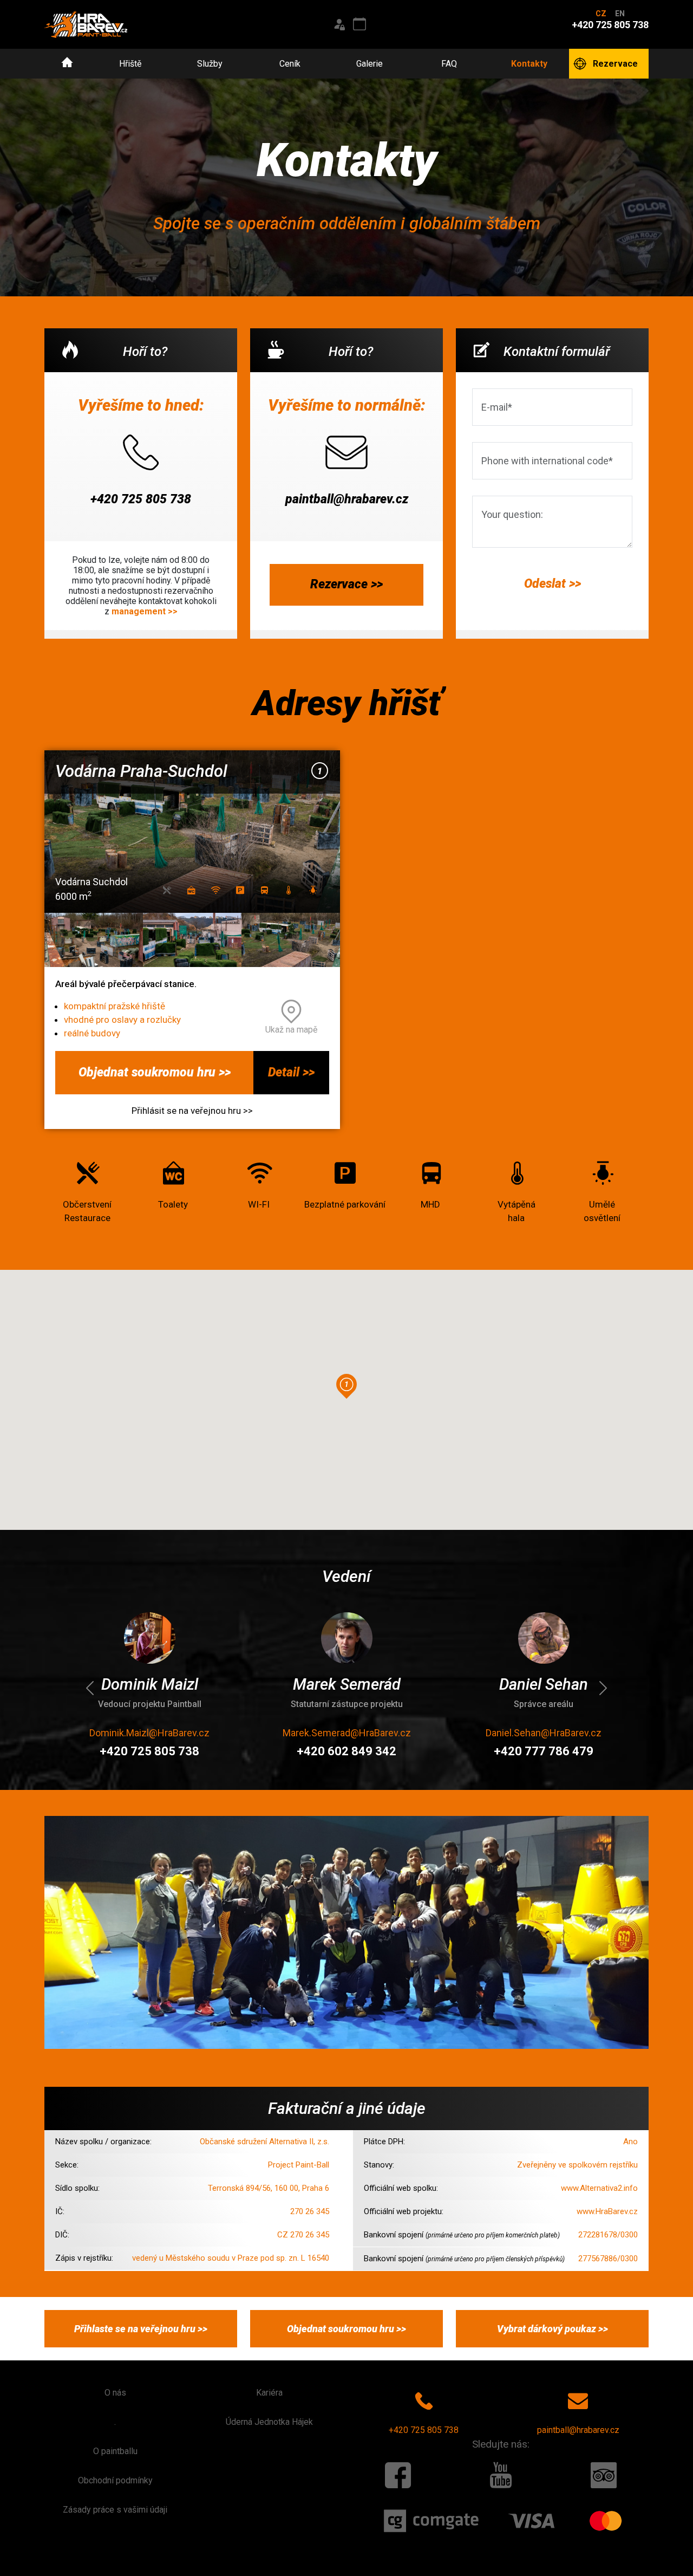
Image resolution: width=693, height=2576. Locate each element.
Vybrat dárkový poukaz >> (553, 2329)
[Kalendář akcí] (359, 24)
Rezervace (615, 64)
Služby (210, 64)
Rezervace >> (346, 584)
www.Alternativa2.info (599, 2188)
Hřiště (130, 64)
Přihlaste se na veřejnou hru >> (141, 2329)
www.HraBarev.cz (607, 2211)
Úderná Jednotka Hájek (269, 2422)
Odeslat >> (553, 584)
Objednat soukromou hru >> (155, 1072)
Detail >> (291, 1072)
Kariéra (269, 2393)
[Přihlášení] (339, 24)
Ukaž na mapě (291, 1030)
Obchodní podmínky (115, 2480)
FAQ (449, 64)
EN (620, 14)
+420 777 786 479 (464, 1751)
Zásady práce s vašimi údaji (115, 2510)
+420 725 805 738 (141, 499)
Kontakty (529, 64)
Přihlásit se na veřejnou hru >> (192, 1111)
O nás (115, 2393)
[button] (346, 1386)
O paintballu (115, 2451)
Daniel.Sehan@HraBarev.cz (464, 1733)
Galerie (370, 64)
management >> (145, 611)
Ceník (290, 64)
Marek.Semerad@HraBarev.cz (267, 1733)
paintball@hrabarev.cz (347, 499)
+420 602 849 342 (267, 1751)
